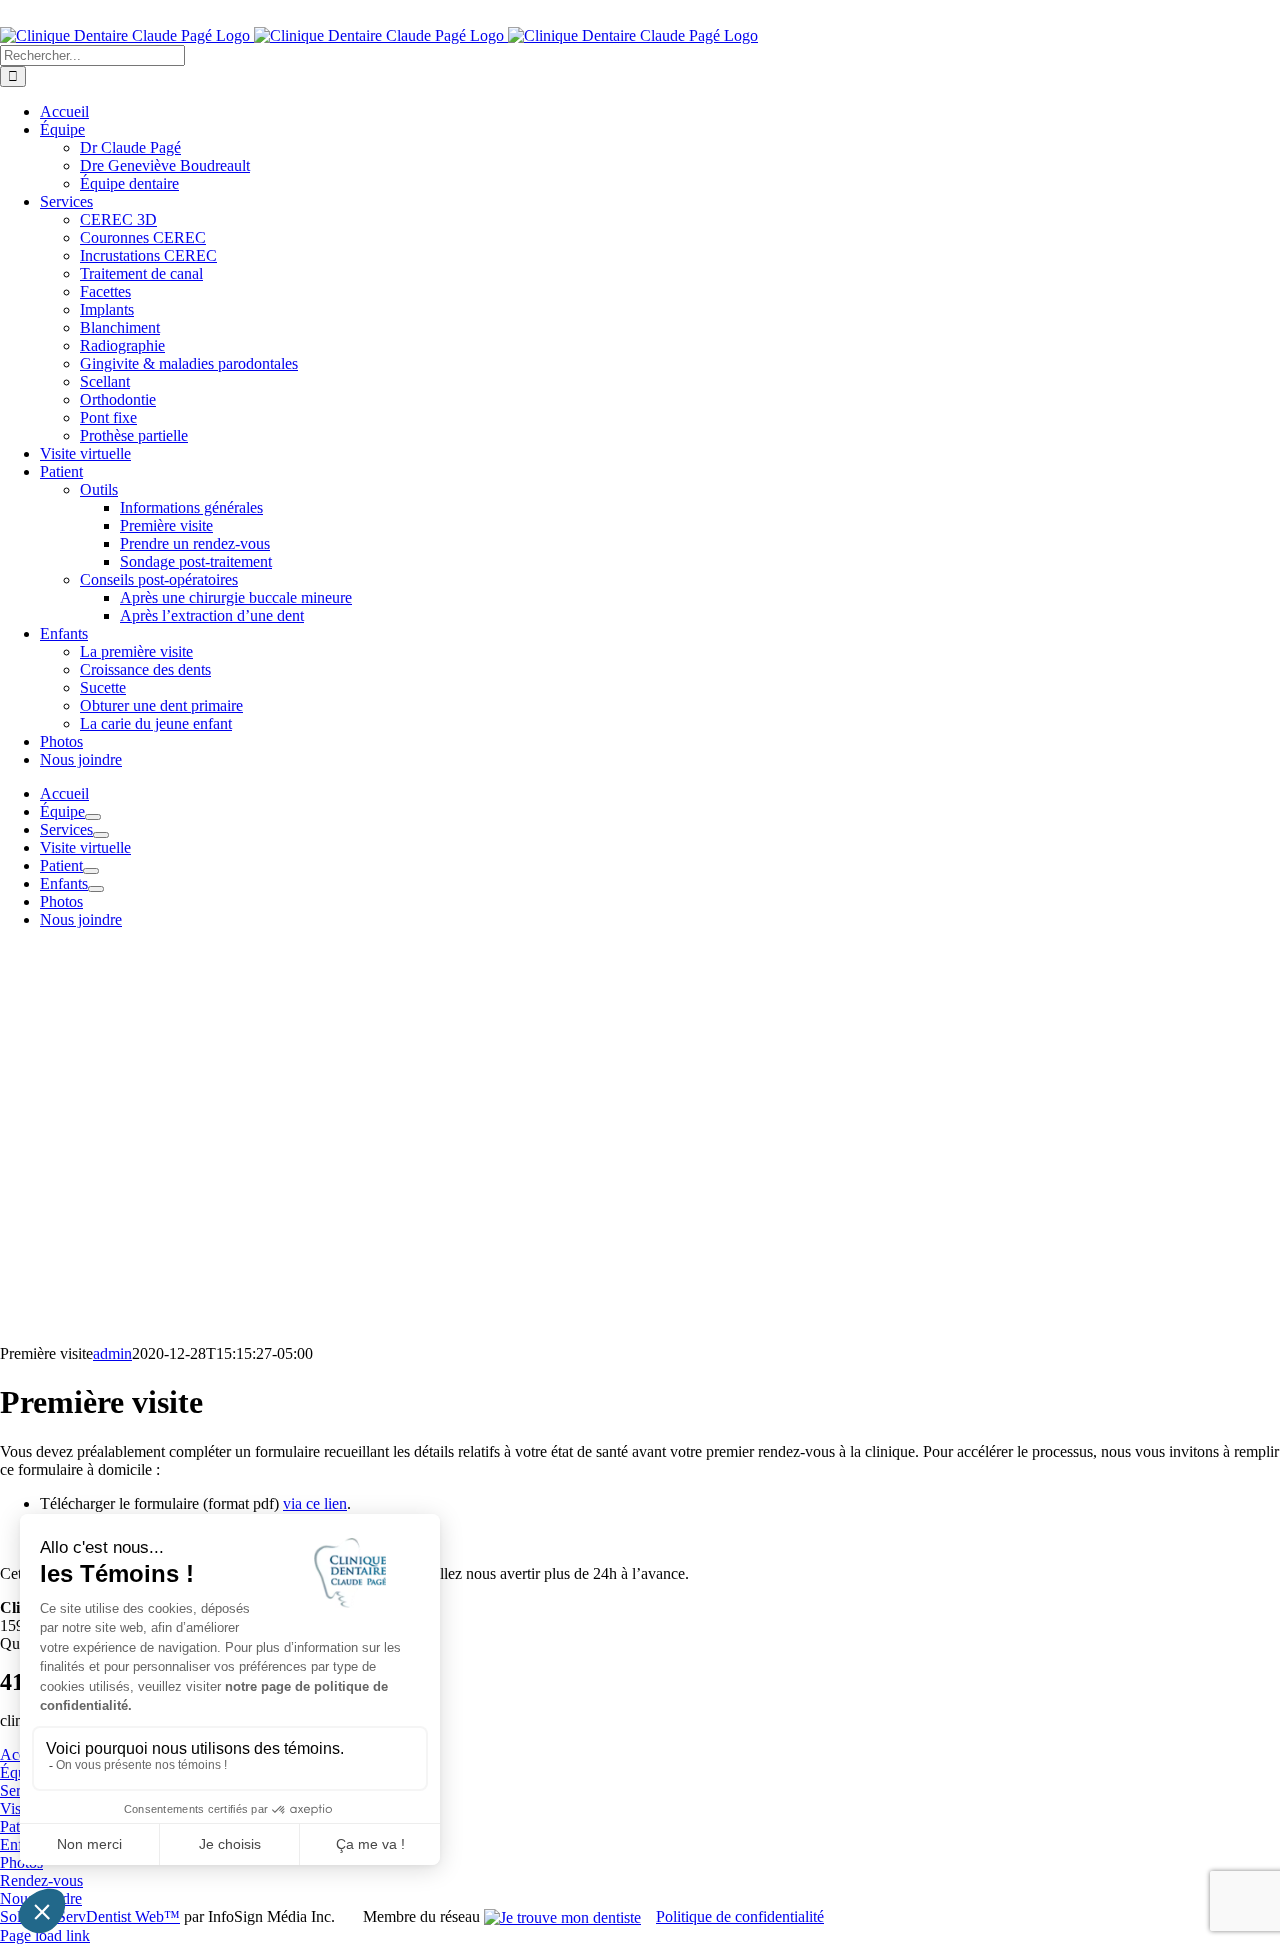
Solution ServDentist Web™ (90, 1916)
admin (112, 1353)
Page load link (45, 1935)
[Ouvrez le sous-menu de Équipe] (93, 817)
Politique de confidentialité (740, 1916)
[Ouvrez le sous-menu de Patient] (91, 871)
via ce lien (315, 1503)
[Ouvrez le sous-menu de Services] (101, 835)
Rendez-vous (41, 1880)
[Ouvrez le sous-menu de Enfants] (96, 889)
